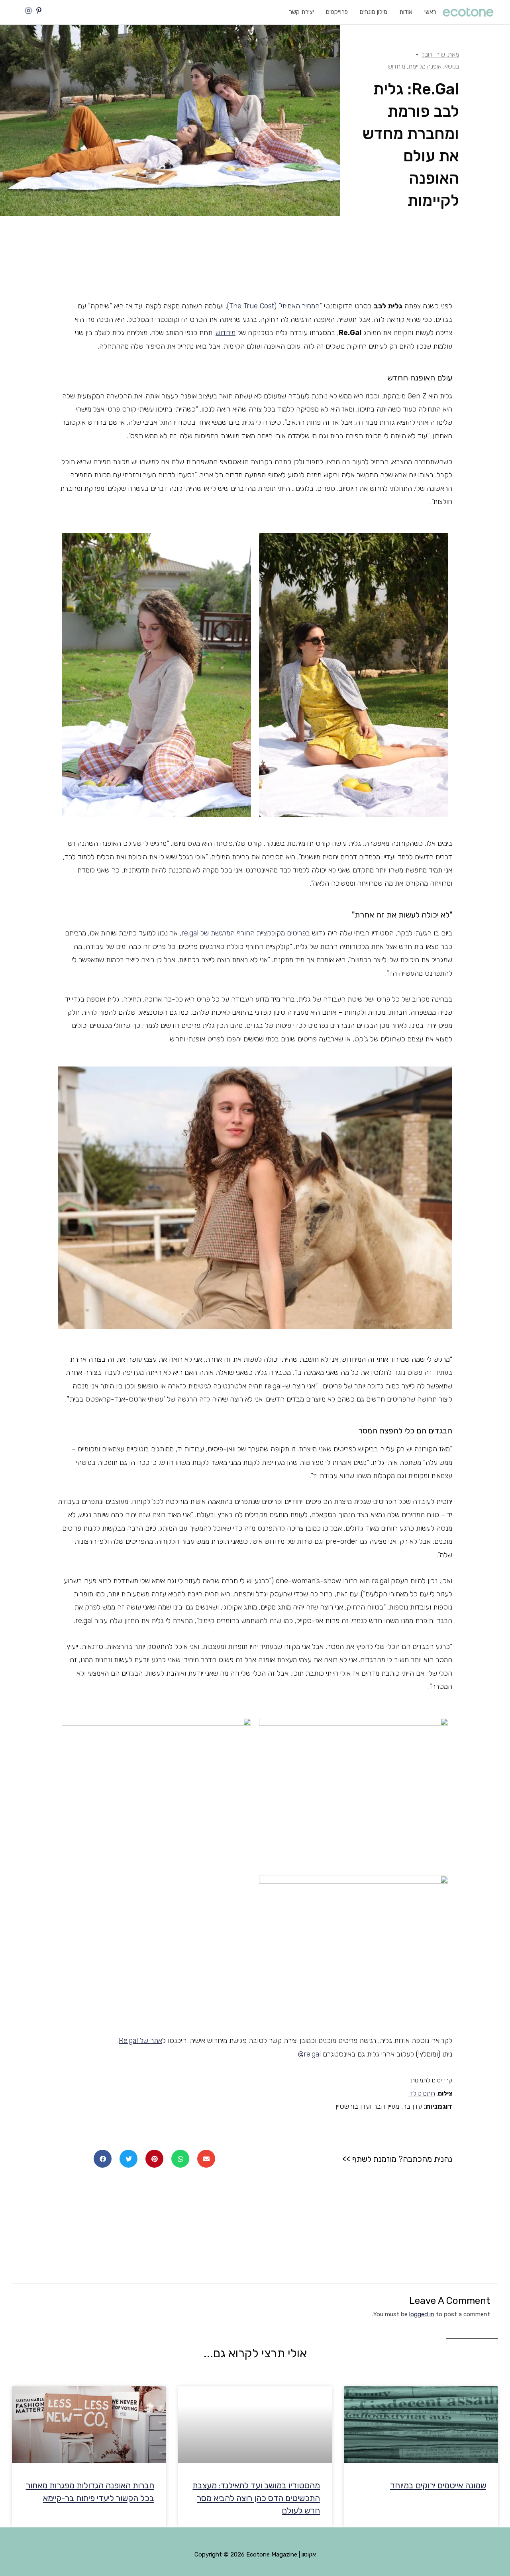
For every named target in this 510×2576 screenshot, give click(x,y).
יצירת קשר (301, 12)
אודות (406, 12)
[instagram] (29, 11)
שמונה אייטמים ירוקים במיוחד (438, 2485)
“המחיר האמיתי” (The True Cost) (275, 306)
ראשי (430, 12)
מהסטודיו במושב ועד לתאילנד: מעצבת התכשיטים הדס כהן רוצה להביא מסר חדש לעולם (256, 2498)
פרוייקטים (337, 12)
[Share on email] (206, 2159)
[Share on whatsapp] (180, 2159)
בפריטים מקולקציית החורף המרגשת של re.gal (246, 933)
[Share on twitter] (128, 2159)
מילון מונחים (374, 12)
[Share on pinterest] (154, 2159)
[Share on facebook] (103, 2159)
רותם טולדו (422, 2093)
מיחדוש (396, 66)
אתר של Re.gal (140, 2041)
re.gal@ (309, 2054)
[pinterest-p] (40, 11)
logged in (422, 2314)
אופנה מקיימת (425, 66)
